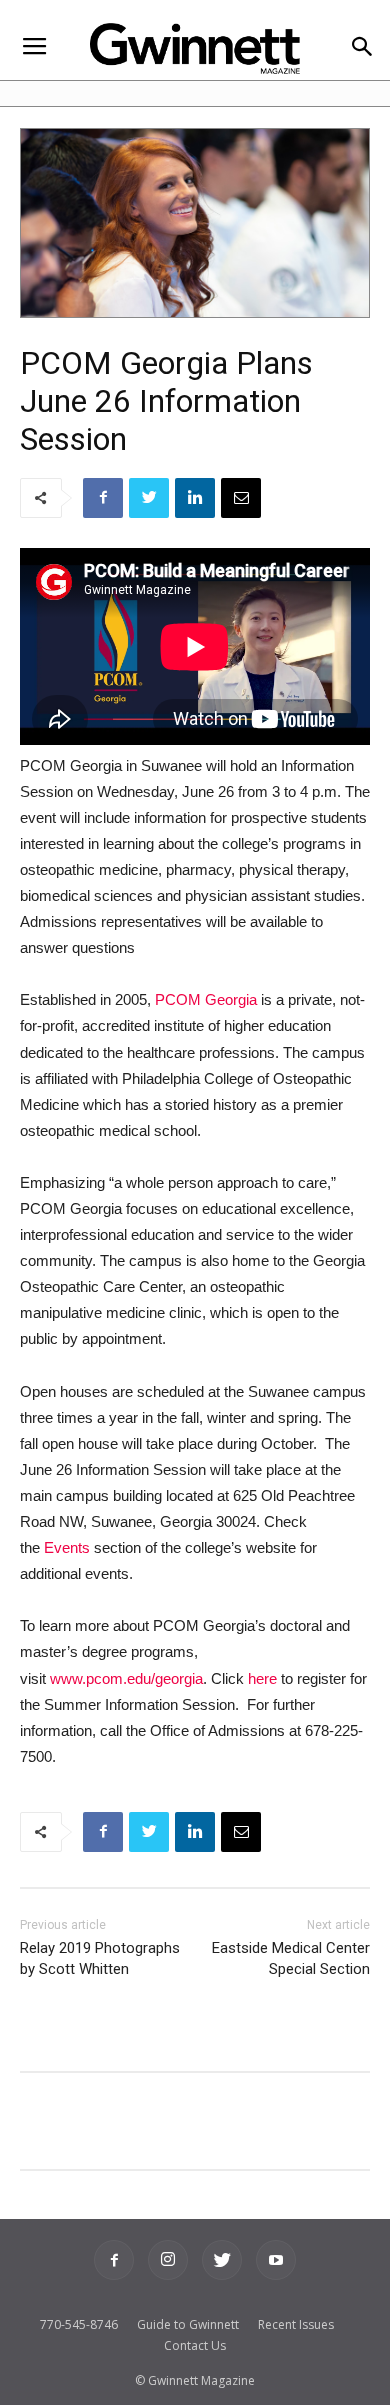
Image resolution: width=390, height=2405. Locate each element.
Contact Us (195, 2345)
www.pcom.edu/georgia (126, 1678)
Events (67, 1547)
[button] (361, 48)
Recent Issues (296, 2324)
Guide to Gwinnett (188, 2324)
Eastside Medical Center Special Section (291, 1958)
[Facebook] (114, 2260)
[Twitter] (222, 2260)
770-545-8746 (79, 2324)
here (262, 1678)
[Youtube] (276, 2260)
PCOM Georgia (206, 999)
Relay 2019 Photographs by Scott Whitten (100, 1958)
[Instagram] (168, 2260)
